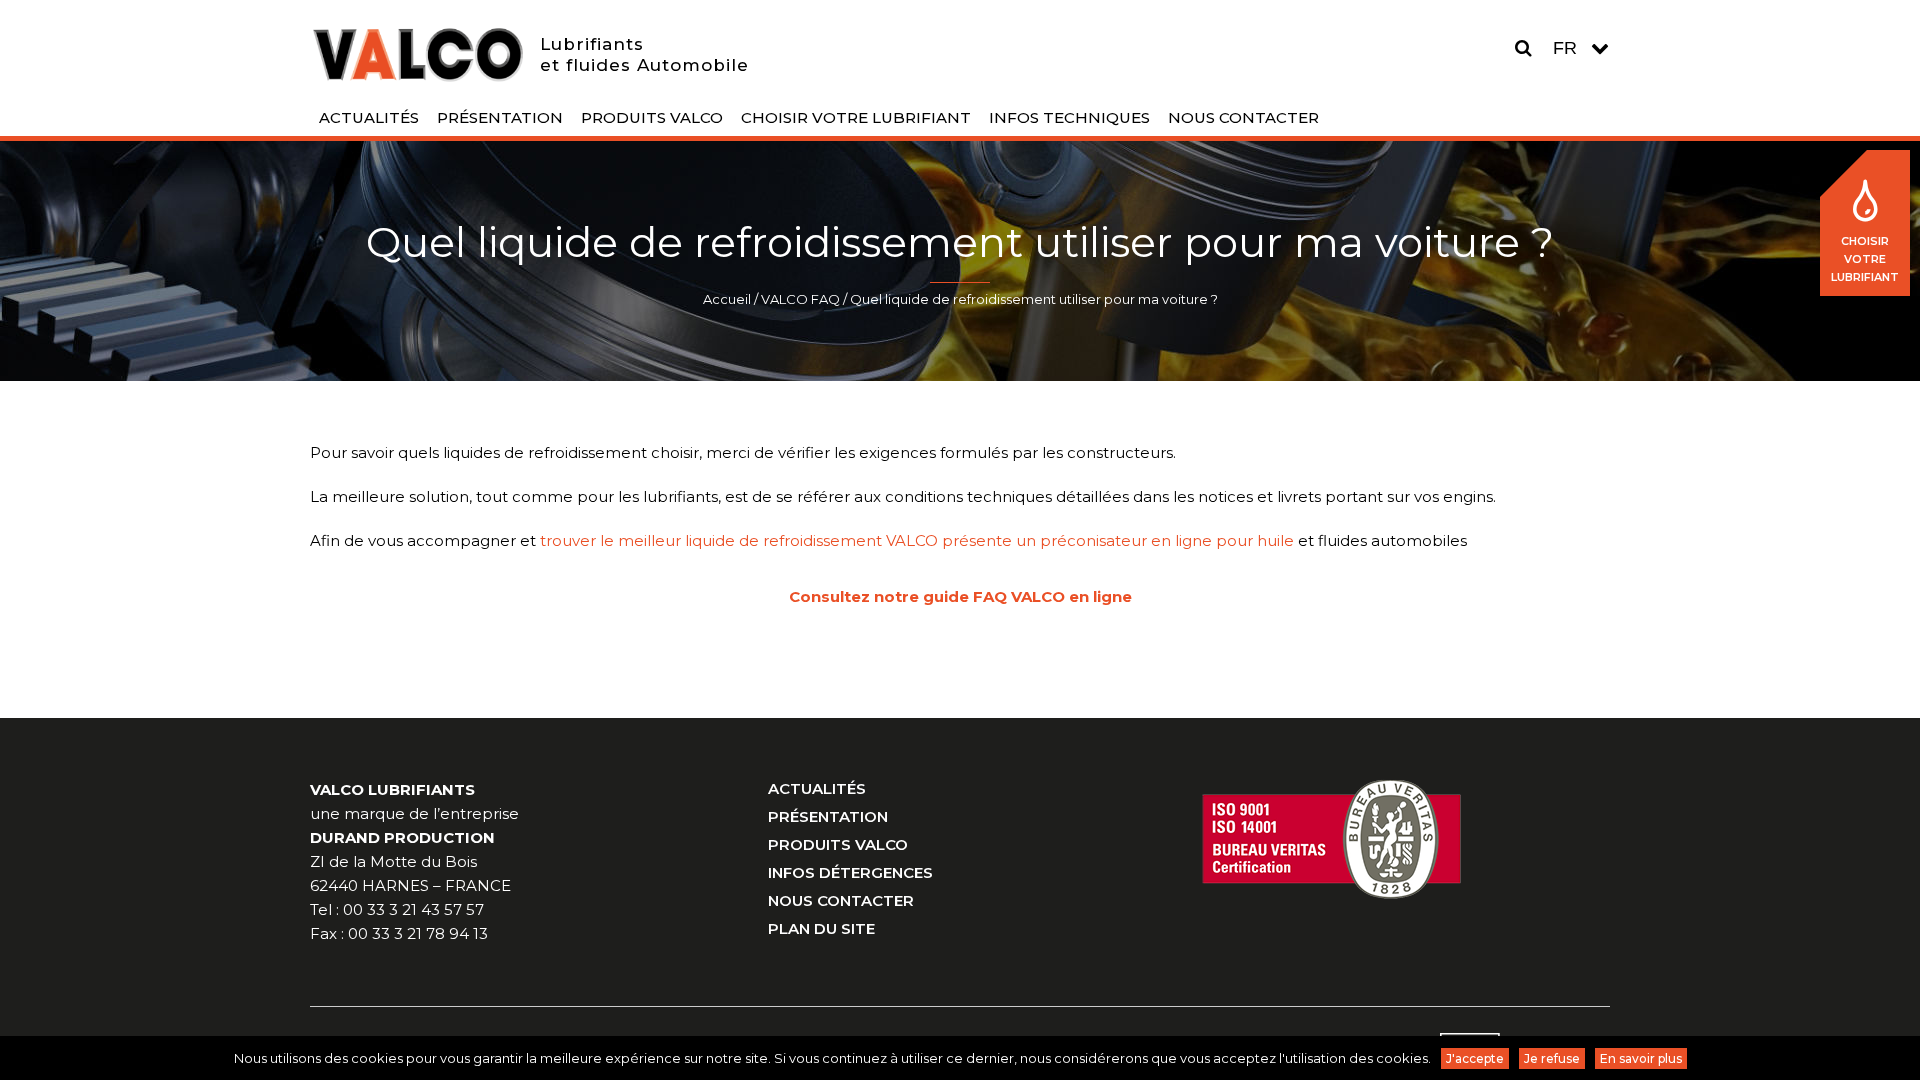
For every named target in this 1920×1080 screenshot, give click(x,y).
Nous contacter (841, 900)
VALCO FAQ (800, 299)
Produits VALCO (838, 844)
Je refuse (1552, 1058)
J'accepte (1475, 1058)
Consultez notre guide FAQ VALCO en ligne (960, 596)
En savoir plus (1641, 1058)
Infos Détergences (850, 872)
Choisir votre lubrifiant (1865, 259)
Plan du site (821, 928)
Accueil (727, 299)
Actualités (817, 788)
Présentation (828, 816)
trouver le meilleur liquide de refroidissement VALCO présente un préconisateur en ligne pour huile (917, 540)
